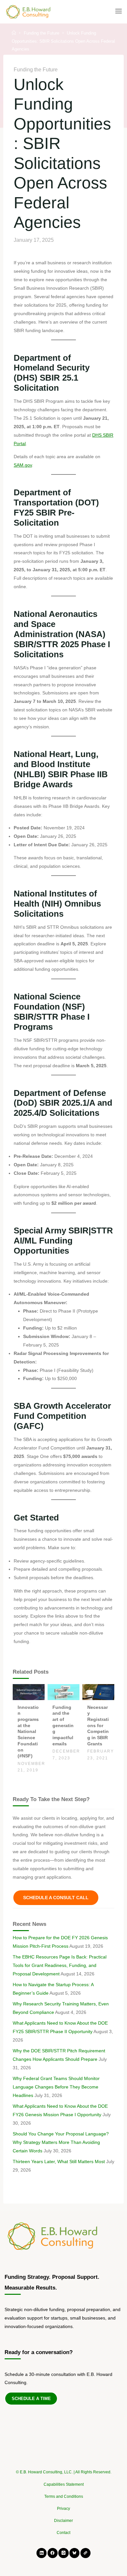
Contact (63, 2533)
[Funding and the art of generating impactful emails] (63, 1692)
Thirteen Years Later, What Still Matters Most (59, 2161)
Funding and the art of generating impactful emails (63, 1725)
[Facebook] (53, 2553)
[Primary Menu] (119, 11)
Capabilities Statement (64, 2484)
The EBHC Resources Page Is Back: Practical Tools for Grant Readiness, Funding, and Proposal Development (60, 1965)
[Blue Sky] (74, 2553)
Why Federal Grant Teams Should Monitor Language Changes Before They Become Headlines (56, 2087)
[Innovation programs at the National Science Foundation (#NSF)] (29, 1692)
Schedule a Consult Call (56, 1898)
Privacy (63, 2509)
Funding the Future (42, 33)
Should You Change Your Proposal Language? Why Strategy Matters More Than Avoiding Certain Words (61, 2142)
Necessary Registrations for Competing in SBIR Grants (98, 1725)
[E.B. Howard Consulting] (29, 11)
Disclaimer (63, 2521)
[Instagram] (63, 2553)
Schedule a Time (31, 2399)
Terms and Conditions (64, 2496)
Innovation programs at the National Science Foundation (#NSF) (28, 1732)
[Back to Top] (63, 2469)
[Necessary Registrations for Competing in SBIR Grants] (98, 1692)
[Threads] (85, 2553)
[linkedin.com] (42, 2553)
